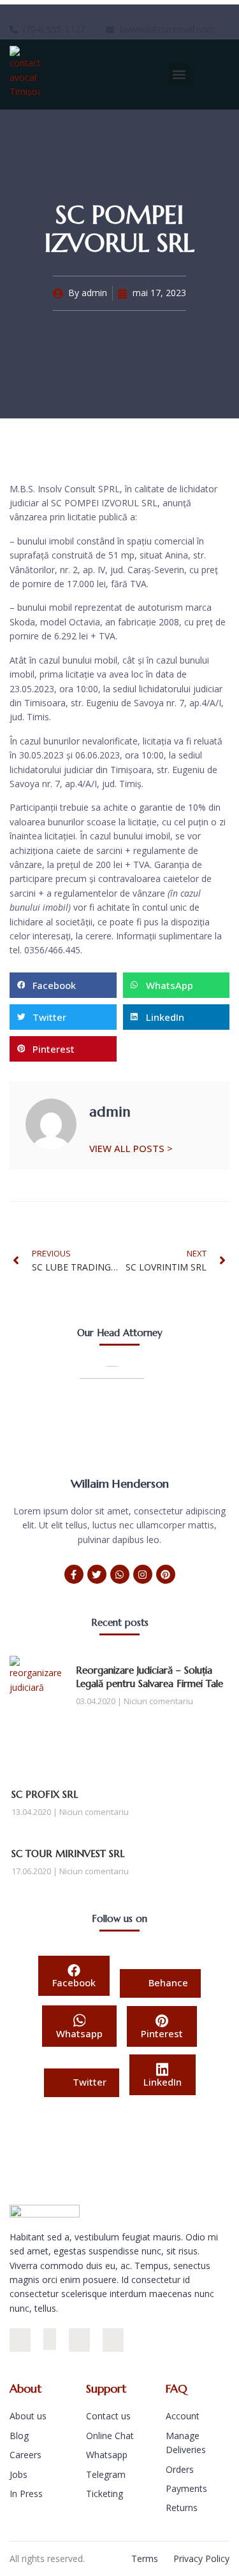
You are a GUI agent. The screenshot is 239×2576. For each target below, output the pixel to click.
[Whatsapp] (120, 1574)
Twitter (88, 2082)
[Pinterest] (166, 1574)
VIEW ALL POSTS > (131, 1148)
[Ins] (20, 2340)
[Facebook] (50, 2339)
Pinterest (162, 2033)
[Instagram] (143, 1574)
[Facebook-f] (74, 1574)
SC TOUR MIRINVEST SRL (68, 1854)
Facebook (74, 1982)
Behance (167, 1982)
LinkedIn (163, 2082)
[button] (179, 75)
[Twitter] (97, 1574)
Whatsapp (79, 2033)
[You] (113, 2340)
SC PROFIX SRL (45, 1794)
